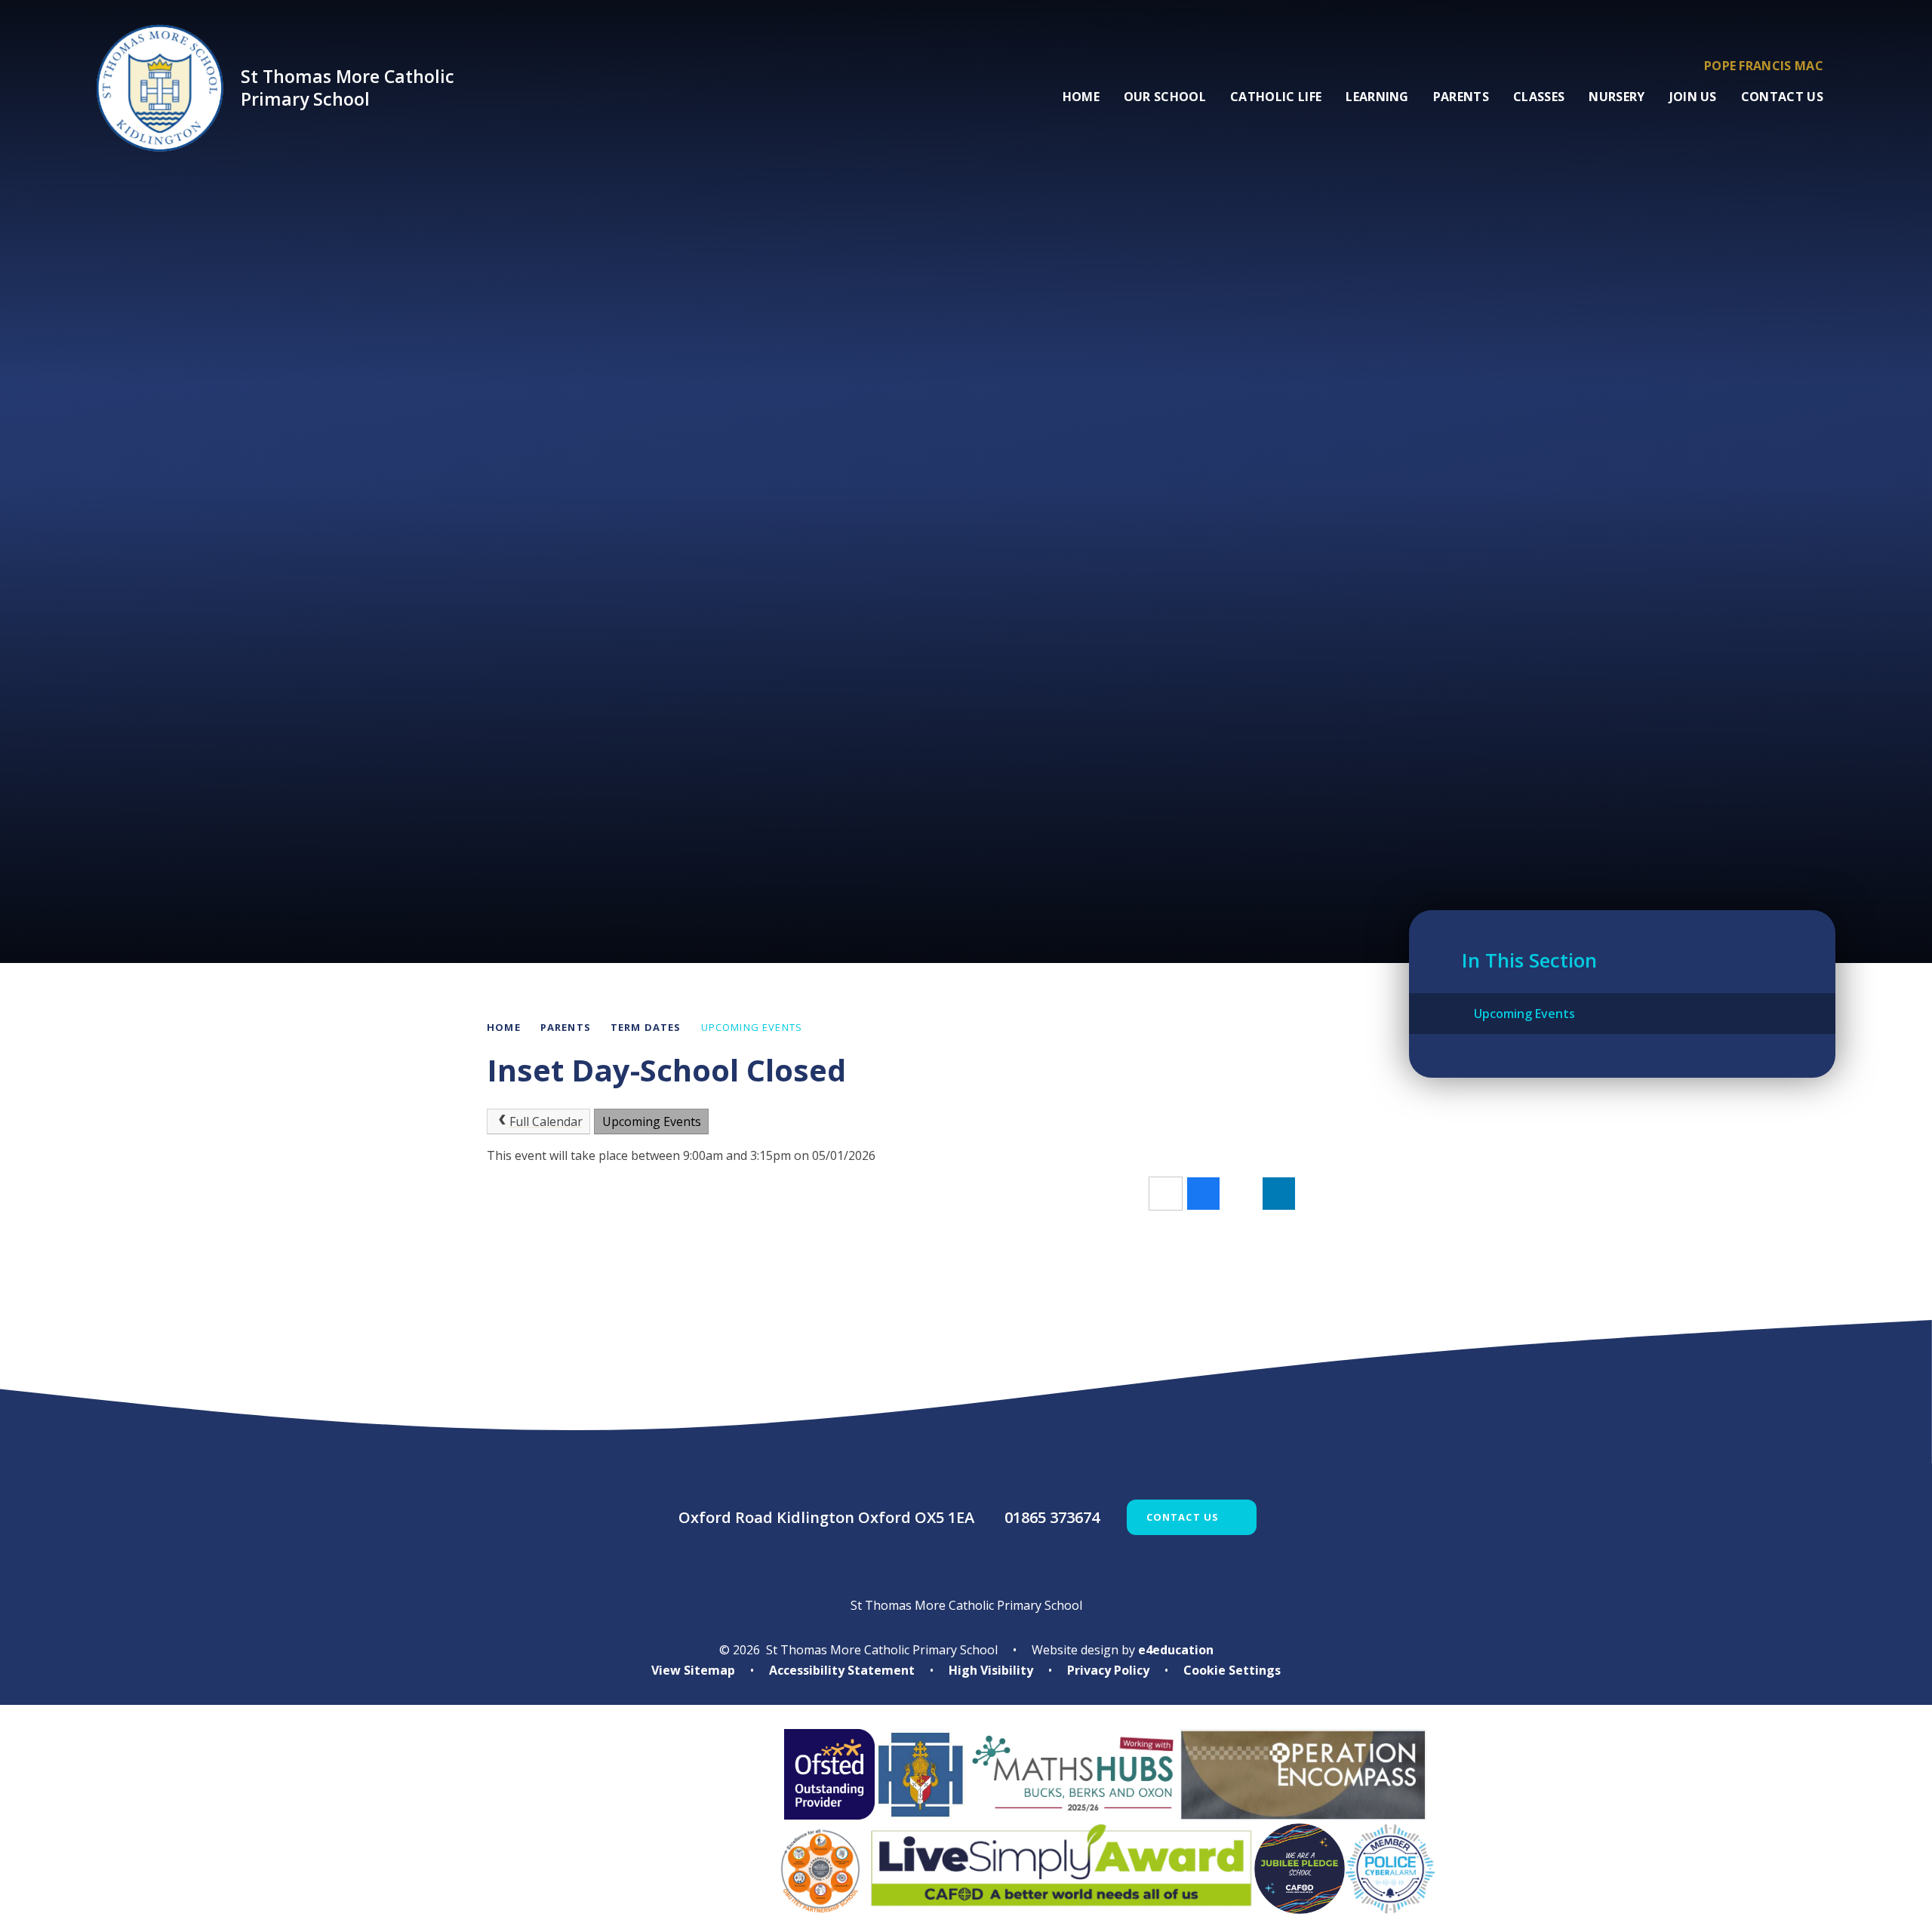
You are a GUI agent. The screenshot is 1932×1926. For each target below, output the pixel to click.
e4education (1176, 1650)
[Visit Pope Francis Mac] (614, 1821)
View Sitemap (693, 1670)
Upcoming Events (752, 1027)
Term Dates (646, 1027)
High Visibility (991, 1670)
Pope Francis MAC (1764, 66)
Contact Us (1183, 1517)
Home (504, 1027)
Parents (566, 1027)
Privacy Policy (1108, 1670)
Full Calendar (546, 1121)
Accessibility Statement (842, 1670)
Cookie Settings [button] (1232, 1670)
